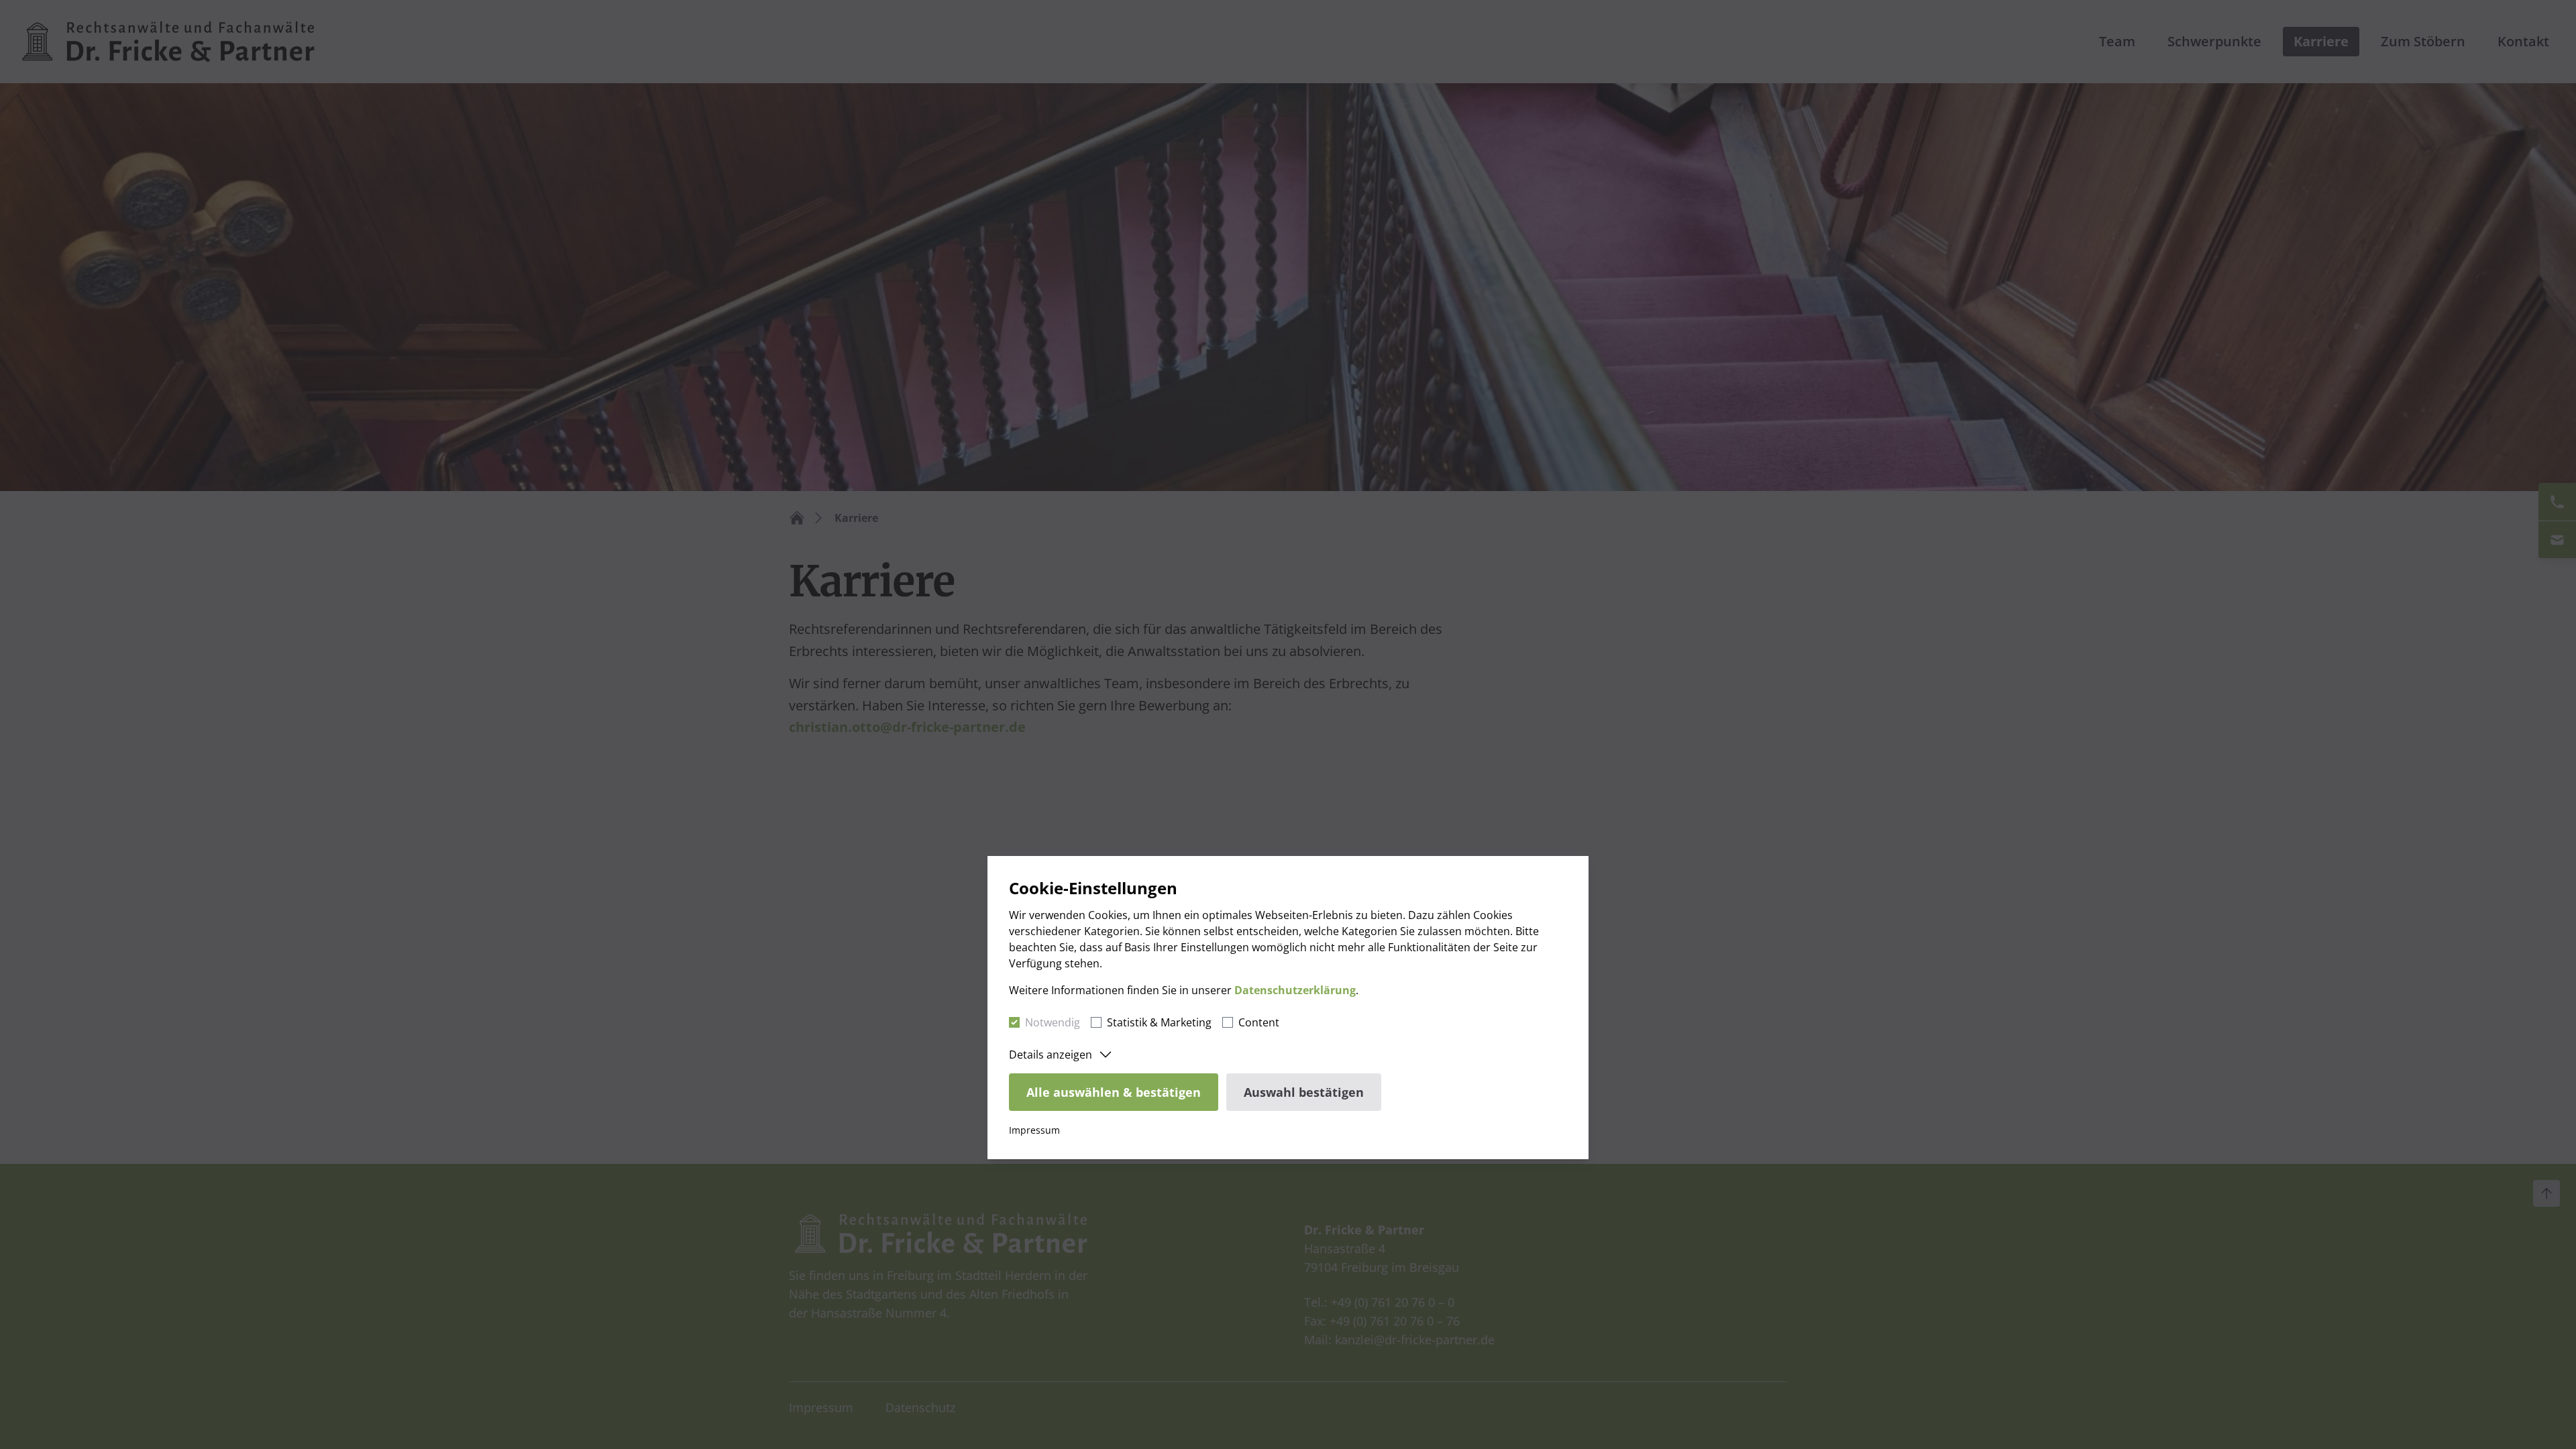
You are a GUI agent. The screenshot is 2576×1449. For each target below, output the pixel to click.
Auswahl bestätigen (1304, 1092)
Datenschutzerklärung (1295, 990)
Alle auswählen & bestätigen (1114, 1092)
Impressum (1034, 1130)
